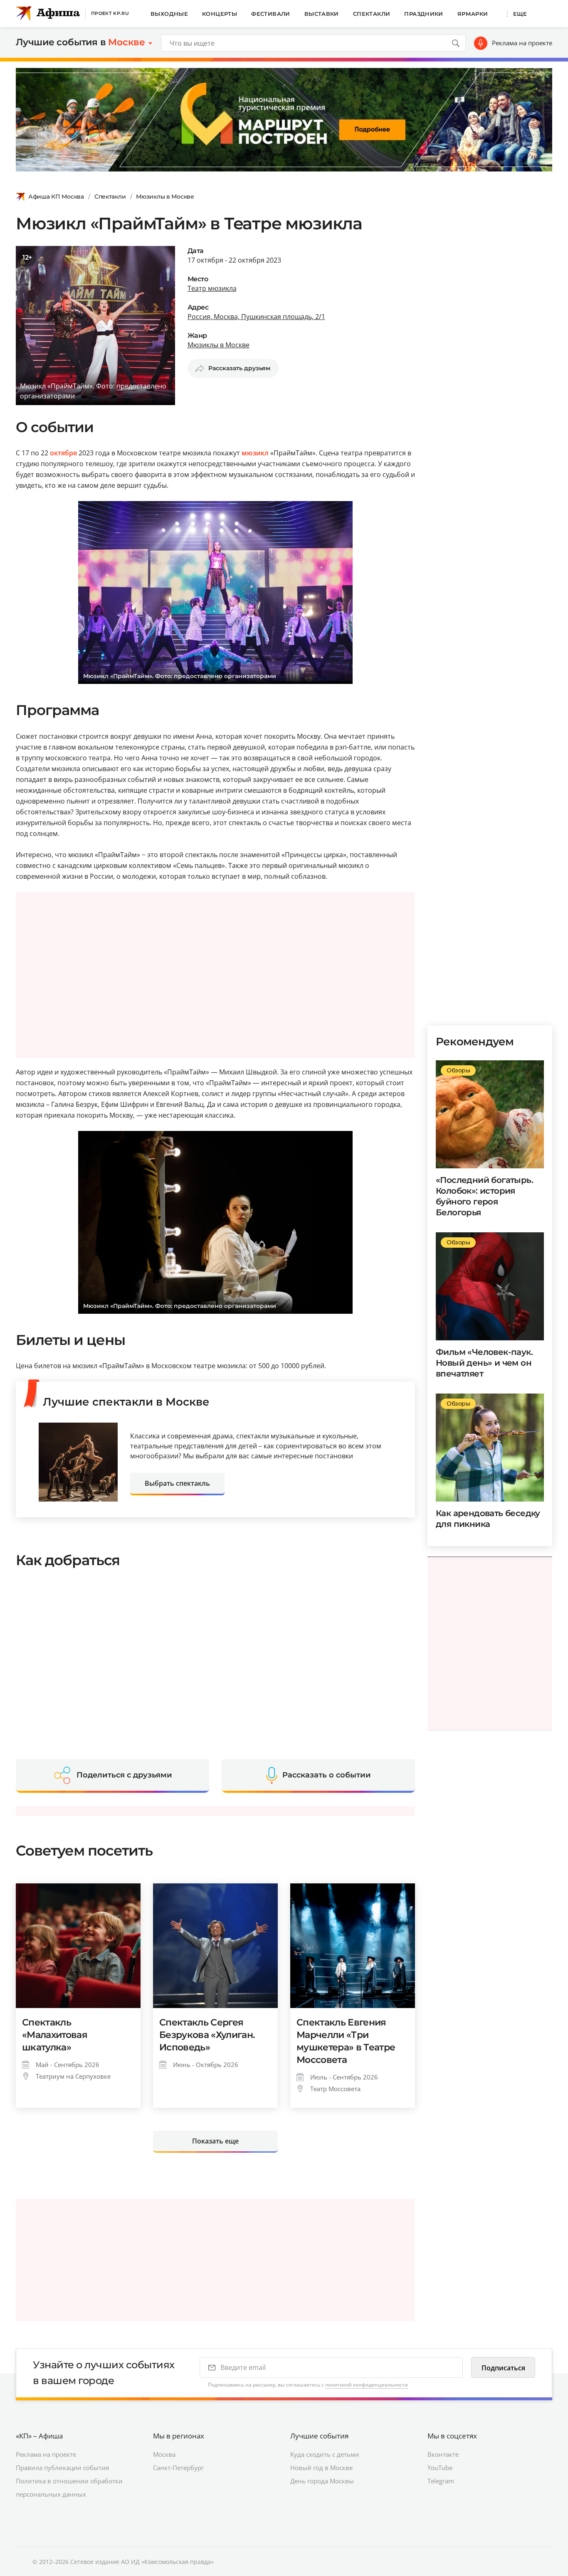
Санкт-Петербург (178, 2468)
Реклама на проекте (522, 43)
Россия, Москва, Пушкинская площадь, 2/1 (256, 317)
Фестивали (271, 14)
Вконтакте (443, 2454)
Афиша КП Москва (56, 197)
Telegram (441, 2481)
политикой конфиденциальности (367, 2385)
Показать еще (215, 2141)
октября (63, 453)
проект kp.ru (110, 13)
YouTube (440, 2468)
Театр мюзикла (212, 288)
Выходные (169, 14)
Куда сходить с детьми (325, 2454)
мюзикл (255, 453)
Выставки (322, 14)
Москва (164, 2454)
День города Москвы (322, 2481)
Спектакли (372, 14)
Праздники (424, 14)
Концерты (220, 14)
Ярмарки (473, 14)
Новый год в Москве (321, 2468)
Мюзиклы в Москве (165, 197)
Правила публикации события (62, 2468)
